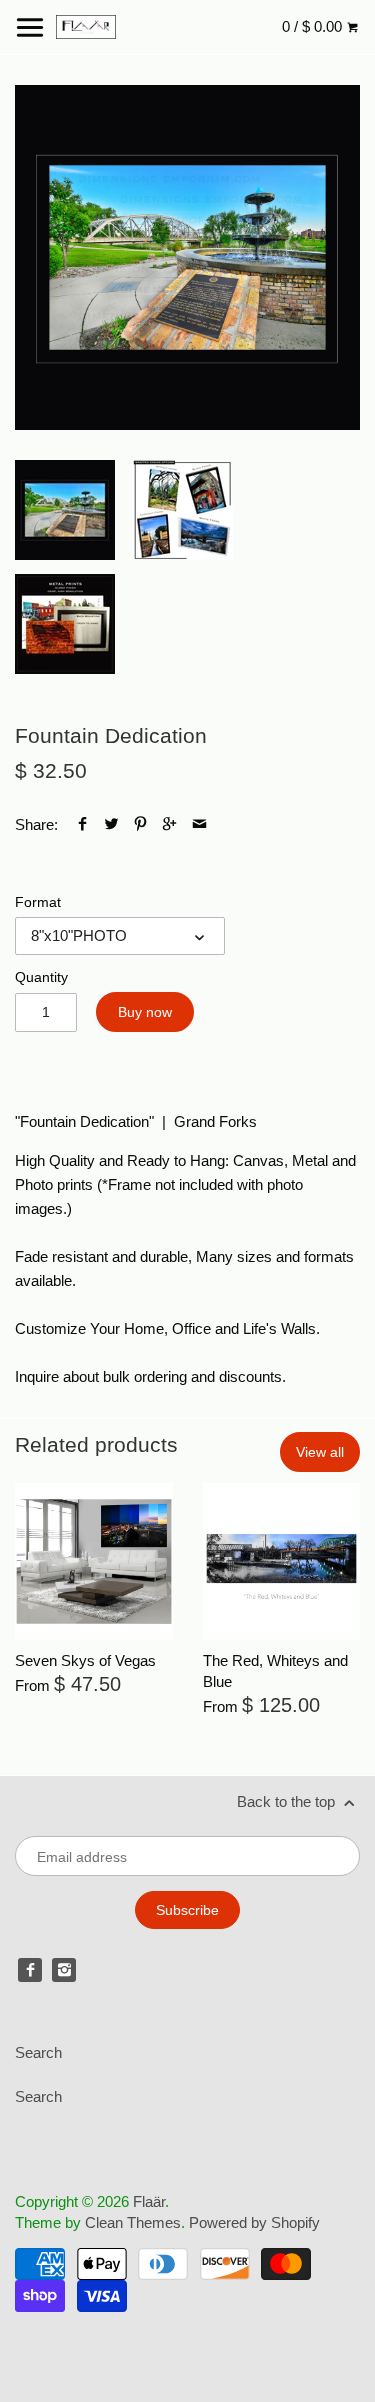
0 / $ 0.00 (314, 26)
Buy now (145, 1012)
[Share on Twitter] (111, 824)
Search (38, 2052)
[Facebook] (30, 1970)
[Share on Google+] (169, 824)
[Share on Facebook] (82, 824)
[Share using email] (199, 824)
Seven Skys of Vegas (85, 1660)
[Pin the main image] (140, 824)
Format (38, 902)
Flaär (149, 2201)
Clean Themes (133, 2222)
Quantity (41, 977)
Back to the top (288, 1801)
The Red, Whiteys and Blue (275, 1671)
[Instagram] (64, 1970)
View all (320, 1452)
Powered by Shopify (254, 2222)
